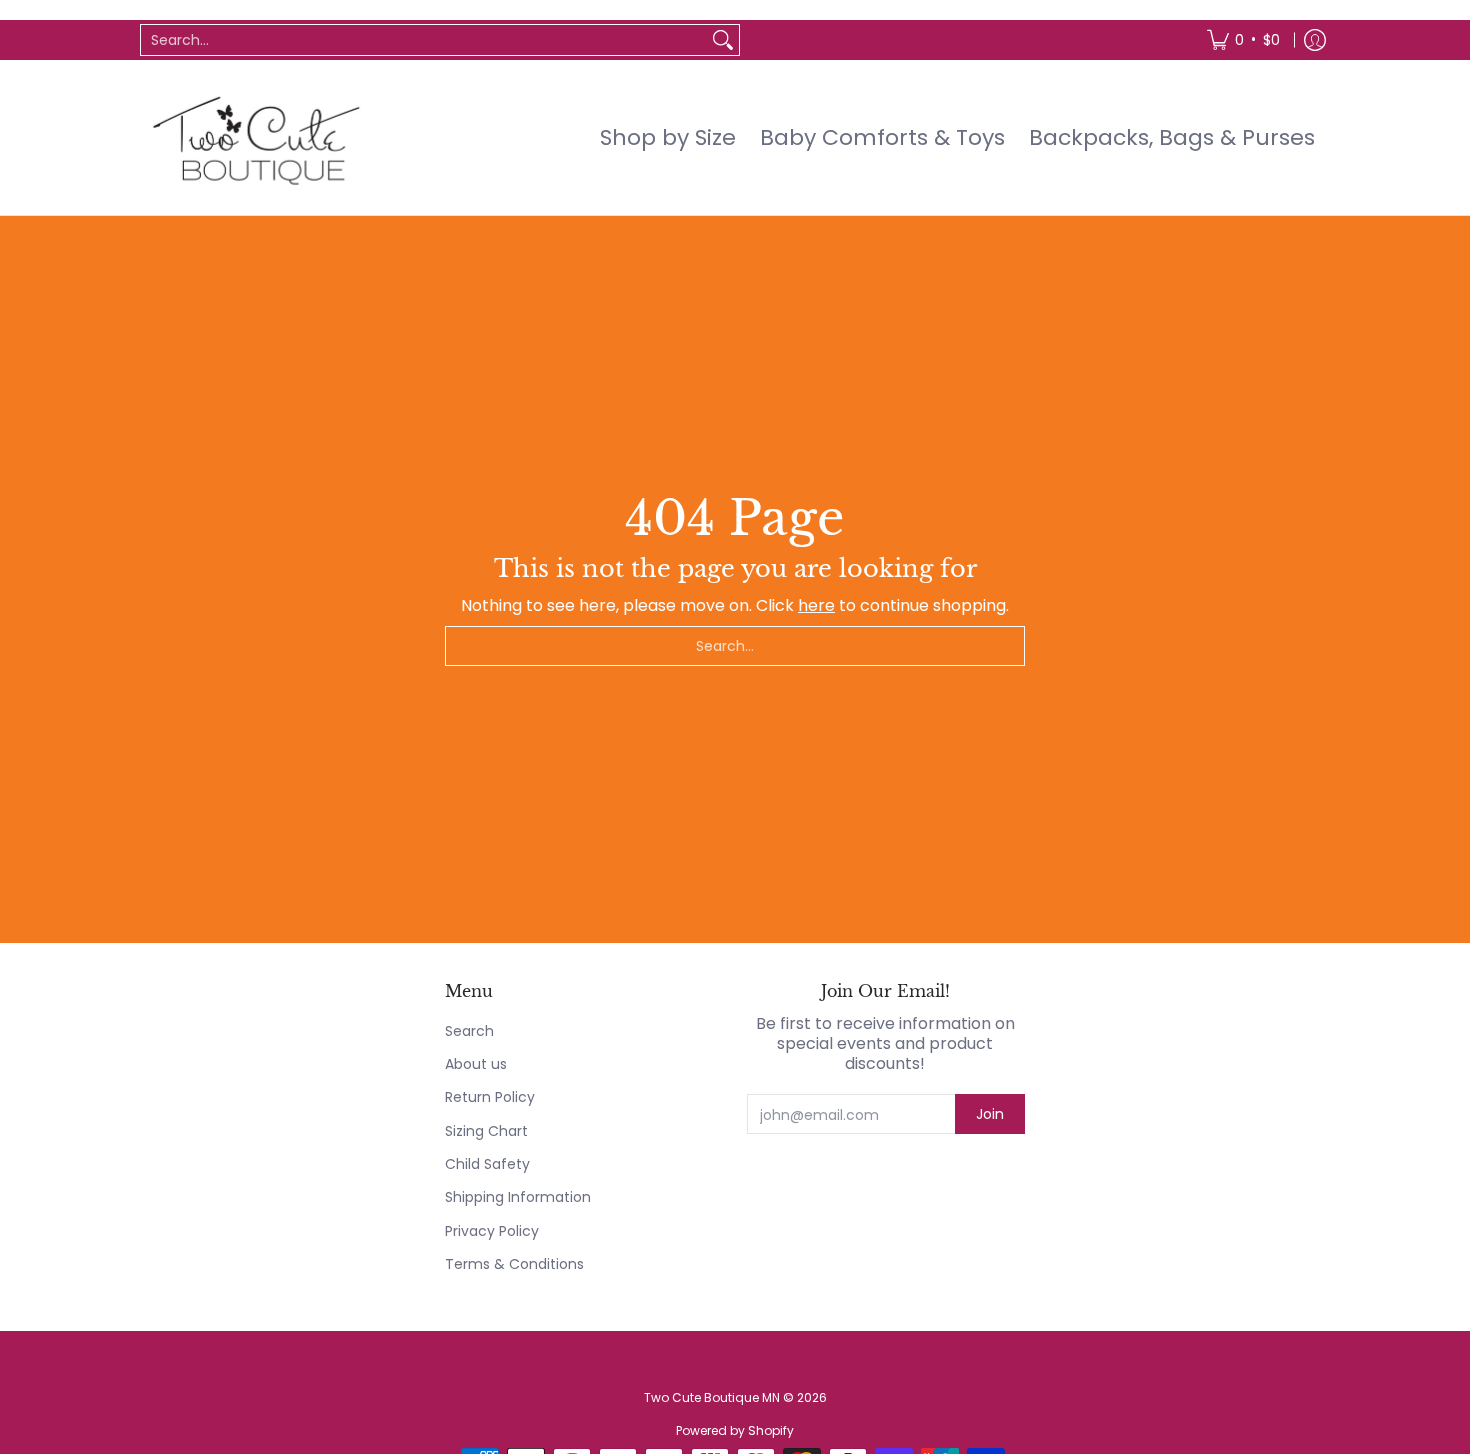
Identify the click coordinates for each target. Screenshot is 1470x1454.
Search (469, 1031)
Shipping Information (518, 1197)
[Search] (723, 40)
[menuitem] (1243, 40)
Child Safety (487, 1164)
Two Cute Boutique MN (712, 1397)
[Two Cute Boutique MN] (255, 137)
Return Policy (490, 1097)
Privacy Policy (492, 1231)
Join (990, 1114)
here (816, 605)
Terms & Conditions (514, 1264)
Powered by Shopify (735, 1430)
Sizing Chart (486, 1131)
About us (476, 1064)
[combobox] (424, 40)
